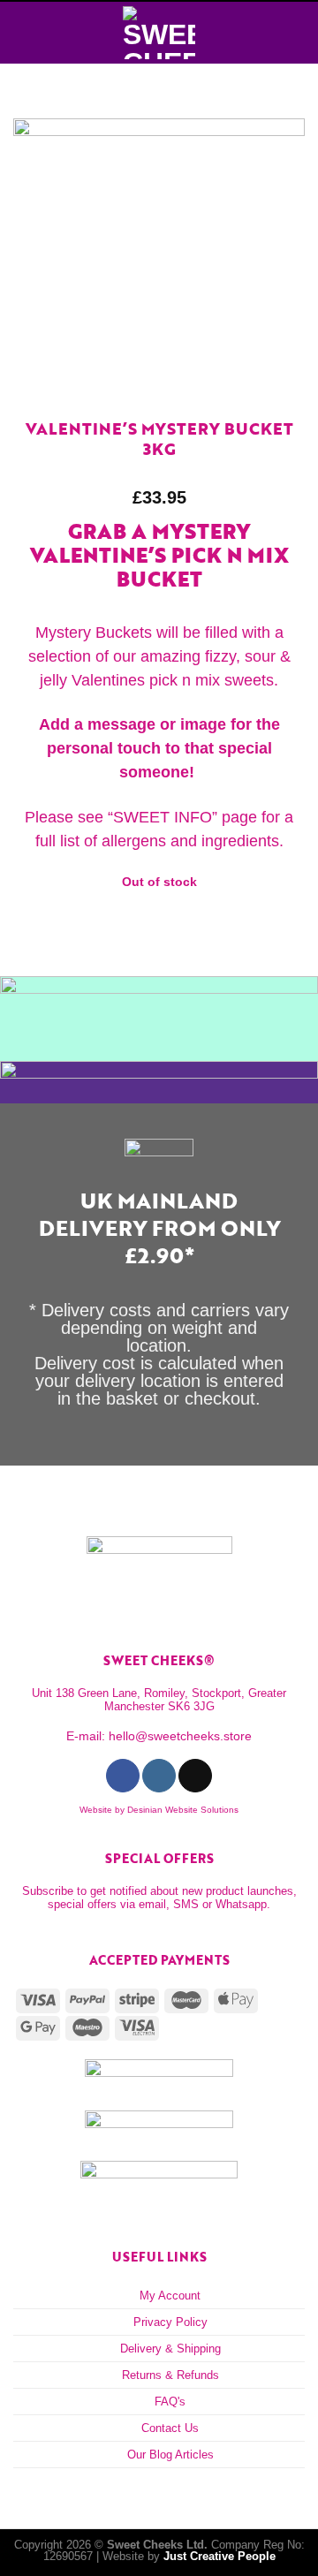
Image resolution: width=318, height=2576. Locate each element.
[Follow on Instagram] (159, 1776)
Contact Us (170, 2428)
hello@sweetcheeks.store (180, 1736)
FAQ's (170, 2402)
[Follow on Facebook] (122, 1776)
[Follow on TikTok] (195, 1776)
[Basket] (296, 33)
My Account (170, 2296)
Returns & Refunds (170, 2375)
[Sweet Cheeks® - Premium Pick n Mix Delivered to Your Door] (159, 33)
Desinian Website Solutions (183, 1810)
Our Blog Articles (170, 2455)
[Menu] (23, 33)
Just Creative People (220, 2556)
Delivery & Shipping (170, 2349)
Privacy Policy (170, 2322)
